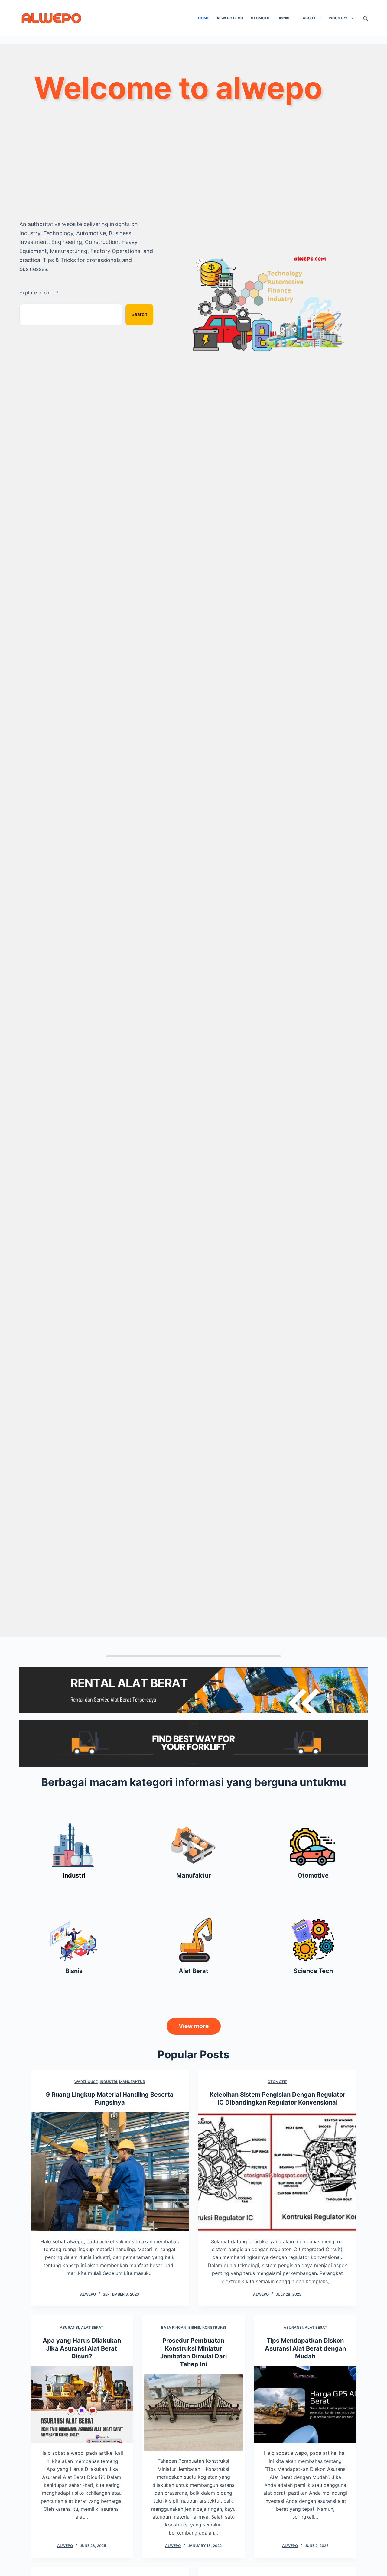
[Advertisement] (193, 170)
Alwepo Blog (230, 18)
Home (203, 18)
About (309, 18)
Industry (338, 18)
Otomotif (260, 18)
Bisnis (283, 18)
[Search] (365, 18)
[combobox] (71, 315)
